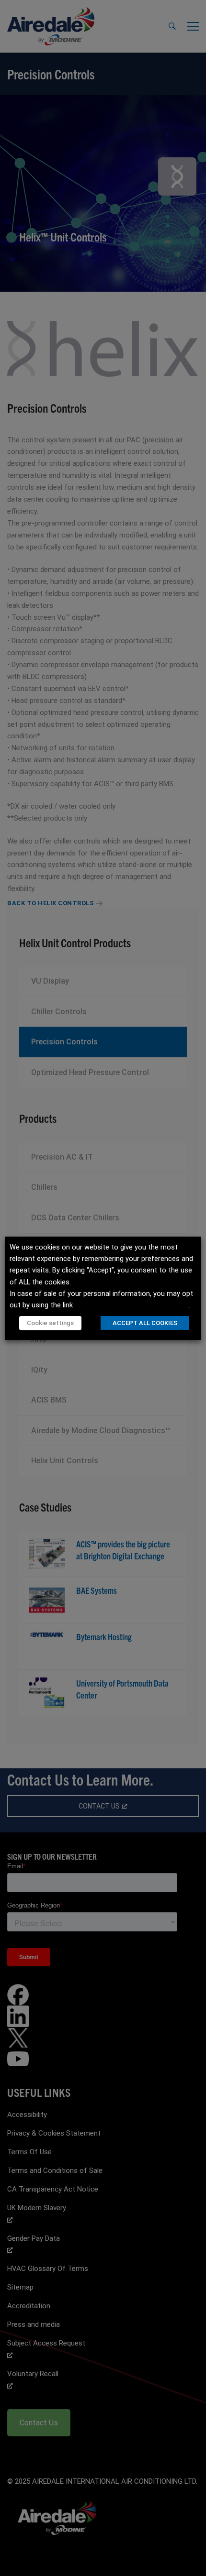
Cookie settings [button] (50, 1323)
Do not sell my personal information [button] (132, 1305)
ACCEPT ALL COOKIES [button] (145, 1323)
